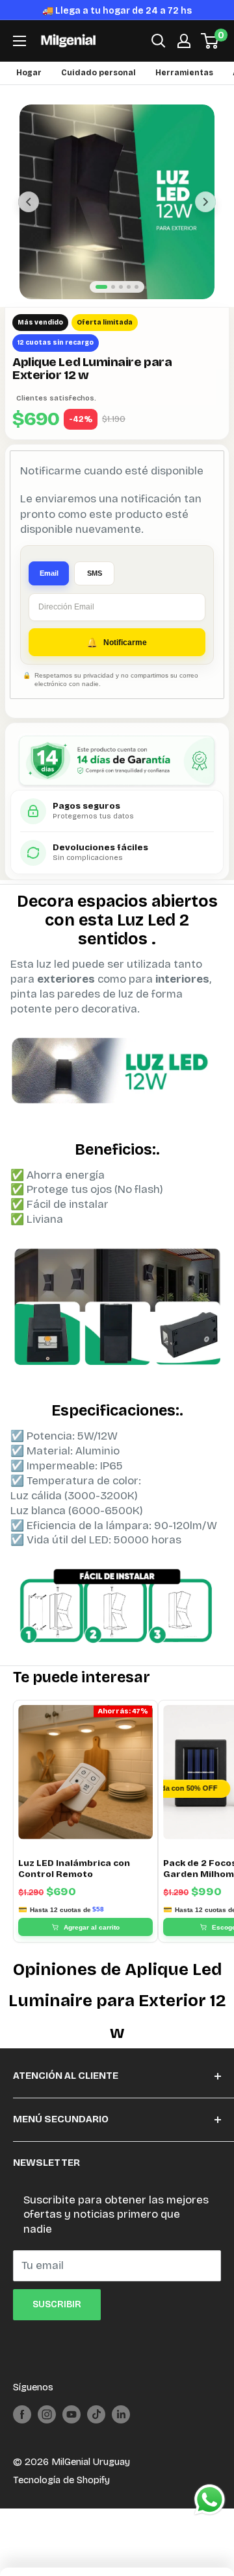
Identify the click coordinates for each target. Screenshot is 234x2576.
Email (49, 590)
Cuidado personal (98, 90)
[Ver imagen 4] (129, 304)
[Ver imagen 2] (113, 304)
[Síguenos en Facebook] (22, 2431)
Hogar (29, 90)
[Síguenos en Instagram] (47, 2431)
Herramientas (184, 90)
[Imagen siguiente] (205, 219)
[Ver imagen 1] (101, 304)
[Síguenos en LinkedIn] (121, 2431)
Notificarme (125, 659)
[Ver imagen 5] (136, 304)
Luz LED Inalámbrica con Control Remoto (74, 1885)
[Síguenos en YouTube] (71, 2431)
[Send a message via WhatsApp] (210, 2500)
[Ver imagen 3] (121, 304)
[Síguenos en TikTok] (96, 2431)
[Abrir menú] (19, 58)
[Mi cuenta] (184, 58)
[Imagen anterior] (29, 219)
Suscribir (57, 2322)
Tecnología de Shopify (61, 2497)
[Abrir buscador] (159, 58)
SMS (95, 590)
